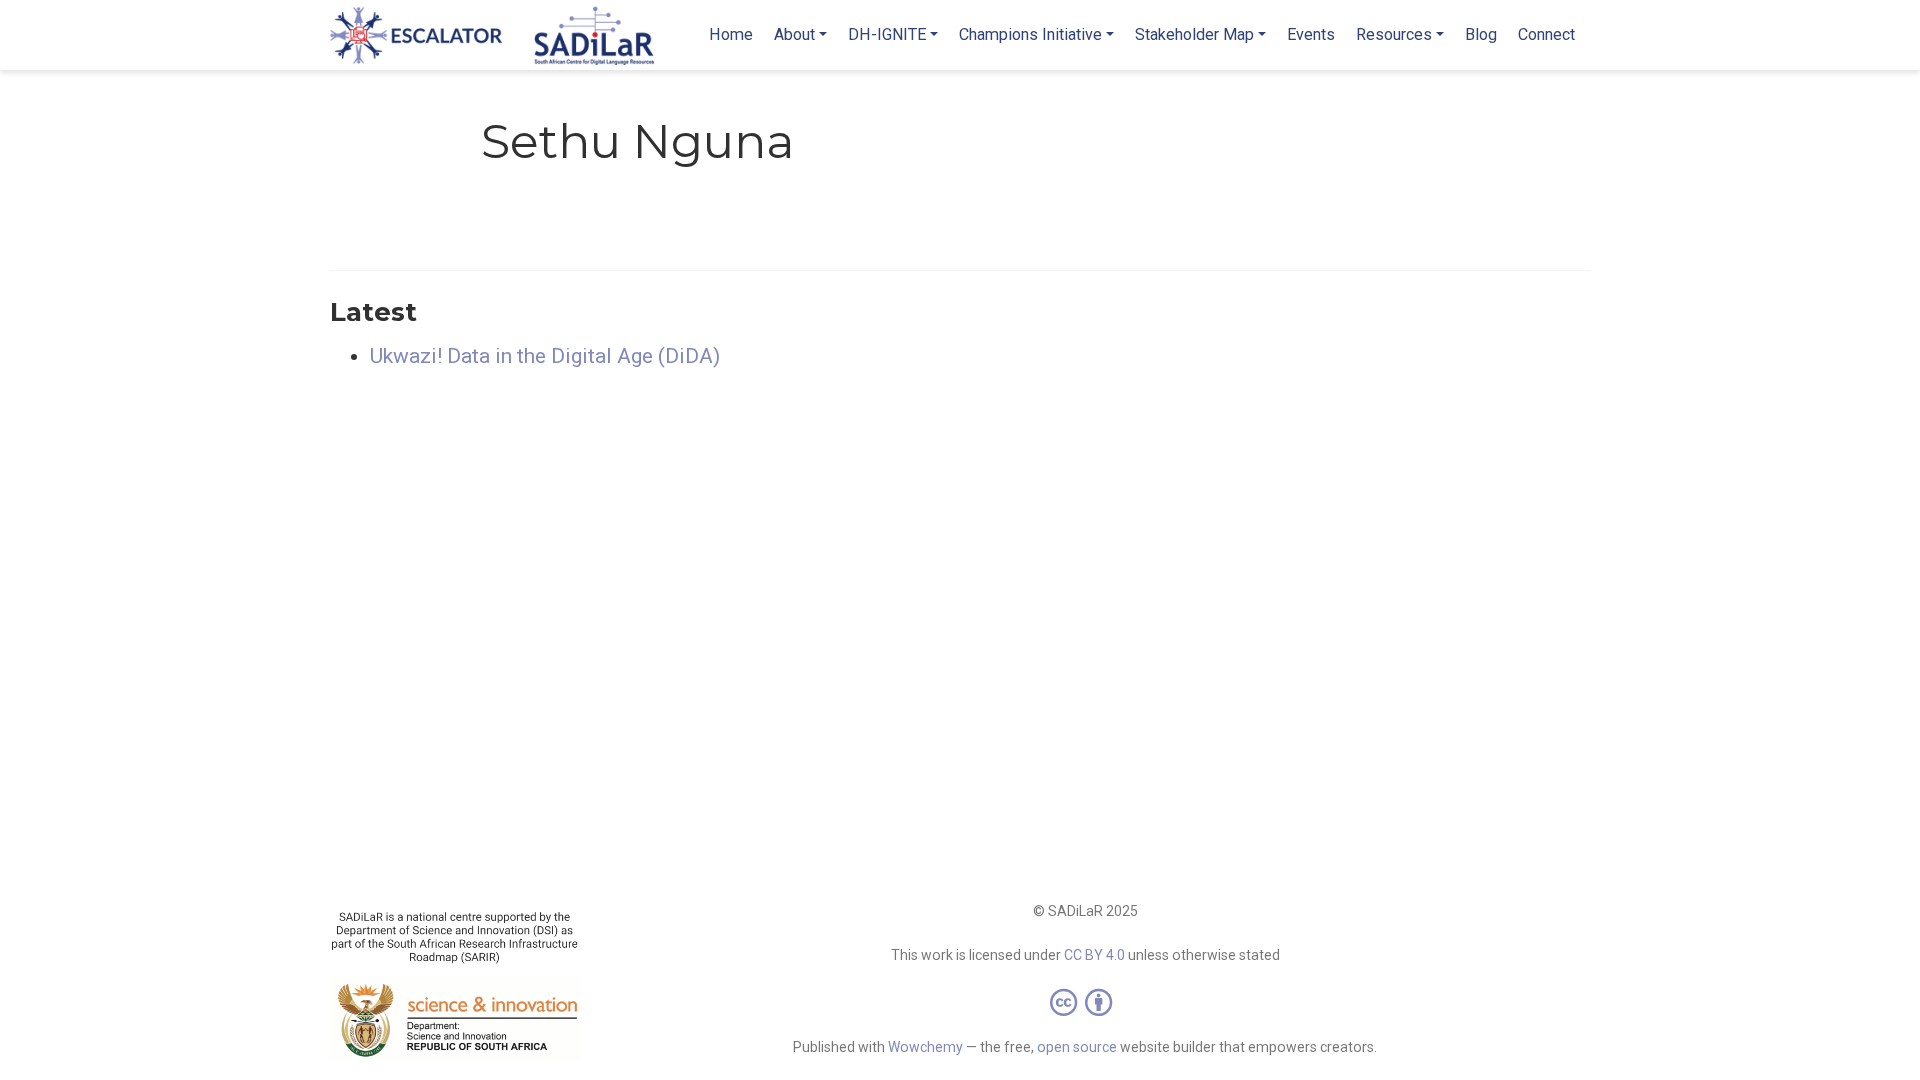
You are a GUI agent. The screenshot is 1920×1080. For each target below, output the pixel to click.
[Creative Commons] (1085, 1002)
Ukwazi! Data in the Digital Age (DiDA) (545, 356)
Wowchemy (925, 1047)
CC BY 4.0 (1094, 955)
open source (1077, 1047)
